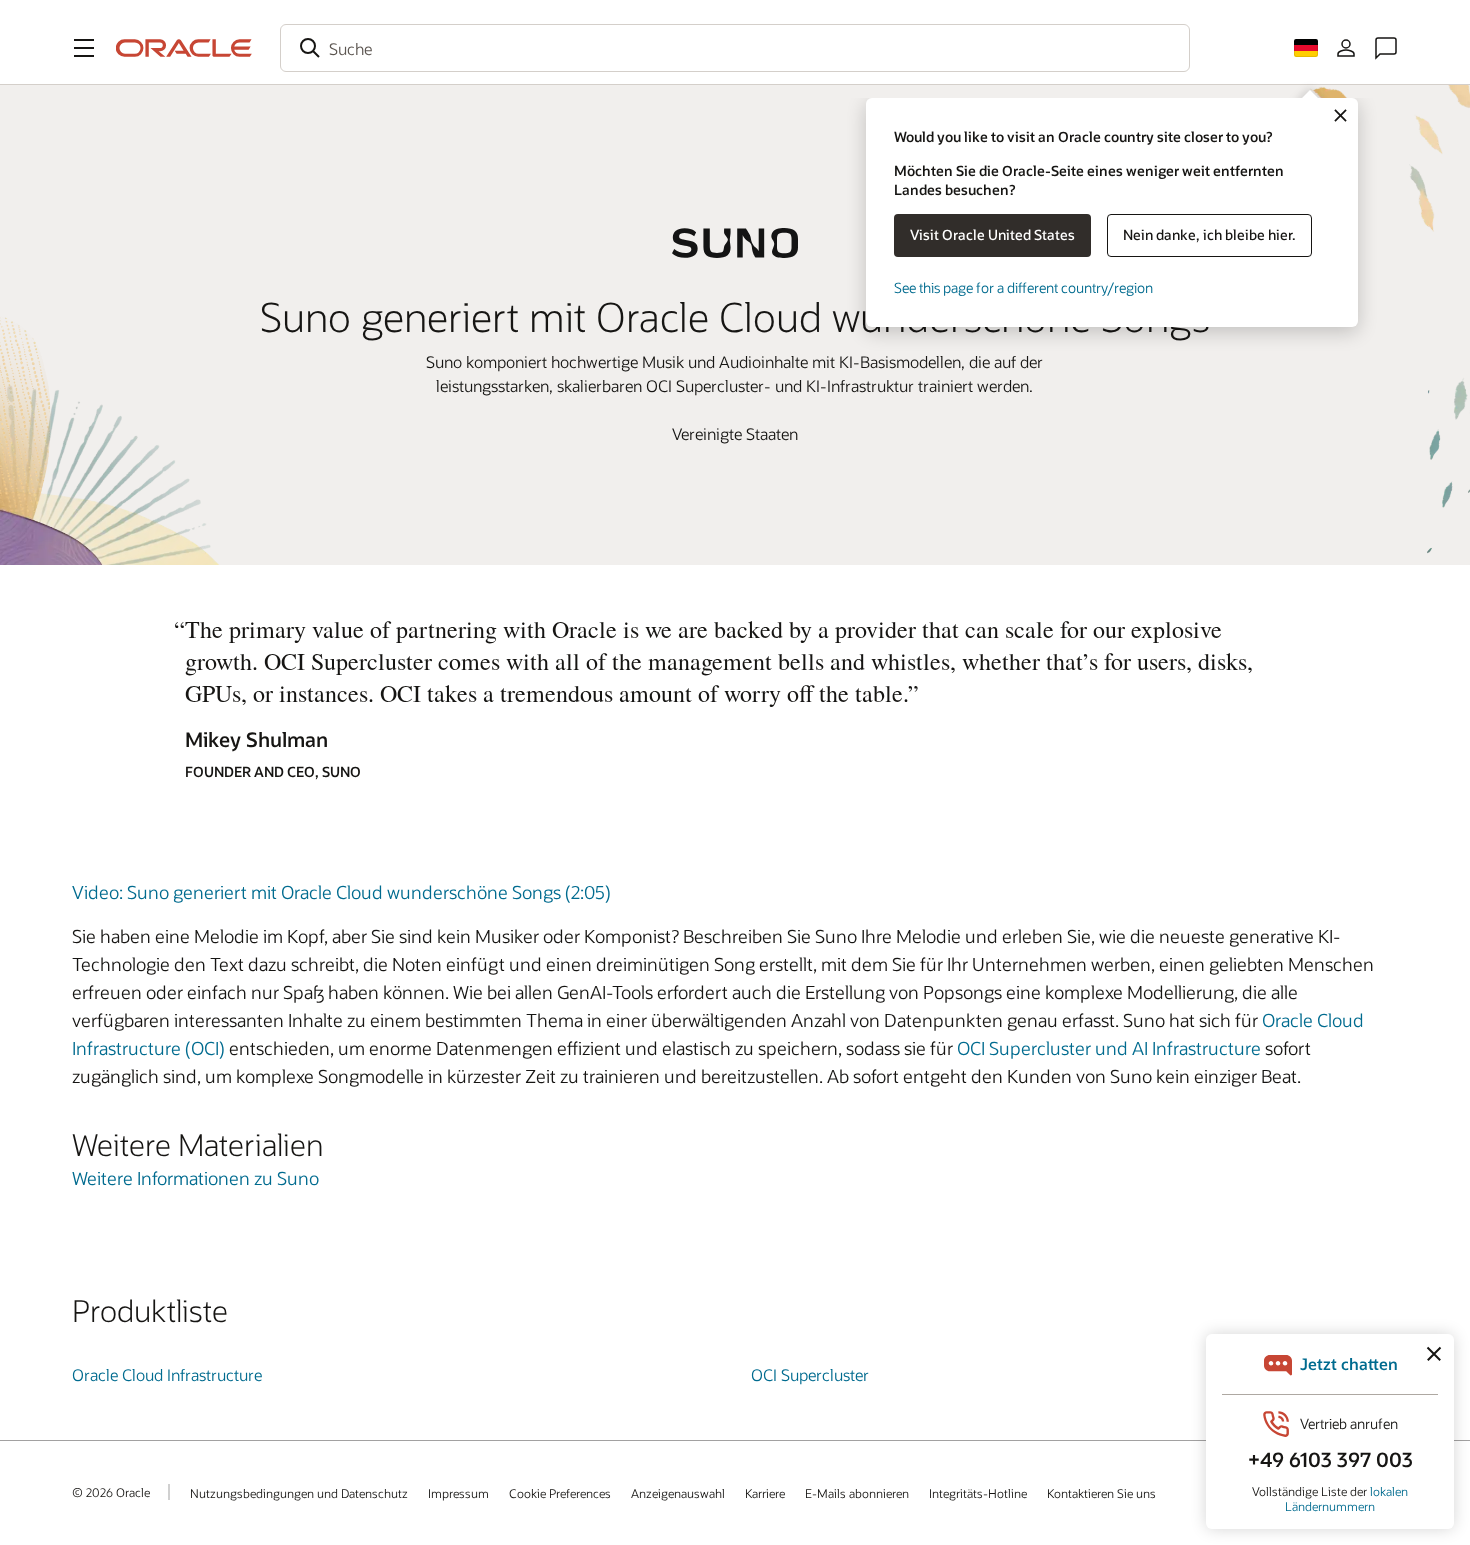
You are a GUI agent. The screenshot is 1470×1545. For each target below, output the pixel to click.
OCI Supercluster (810, 1374)
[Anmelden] (1346, 48)
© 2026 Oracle (111, 1492)
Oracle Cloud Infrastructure (167, 1374)
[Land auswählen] (1306, 48)
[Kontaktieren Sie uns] (1386, 48)
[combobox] (735, 48)
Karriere (765, 1493)
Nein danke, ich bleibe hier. (1209, 234)
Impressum (458, 1493)
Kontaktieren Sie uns (1101, 1493)
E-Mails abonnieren (857, 1493)
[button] (84, 48)
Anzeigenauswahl (678, 1493)
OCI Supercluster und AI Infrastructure (1109, 1048)
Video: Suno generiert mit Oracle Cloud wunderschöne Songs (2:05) (341, 892)
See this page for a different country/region (1023, 287)
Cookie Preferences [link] (560, 1493)
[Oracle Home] (184, 48)
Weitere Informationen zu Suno (195, 1178)
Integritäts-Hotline (978, 1493)
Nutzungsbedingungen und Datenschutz (299, 1493)
